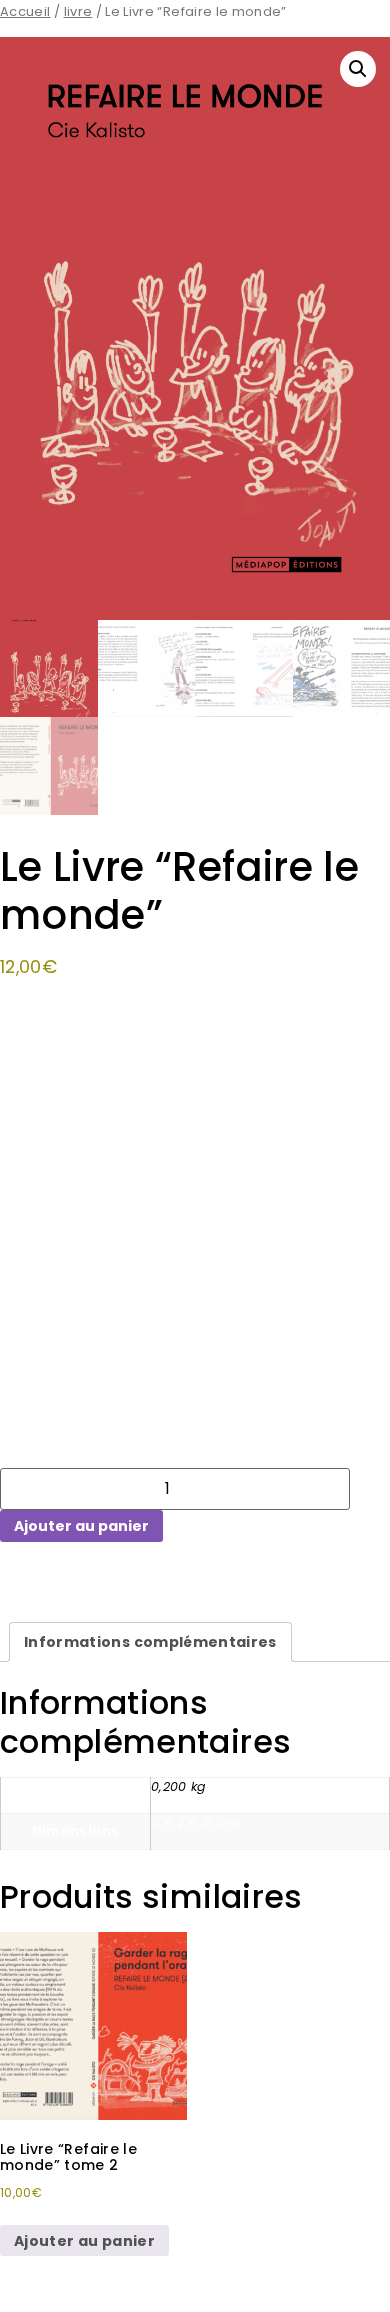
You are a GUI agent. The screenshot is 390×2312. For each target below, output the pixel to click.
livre (78, 11)
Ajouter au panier (81, 1526)
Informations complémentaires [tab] (150, 1642)
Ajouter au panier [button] (84, 2241)
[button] (358, 69)
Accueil (25, 11)
